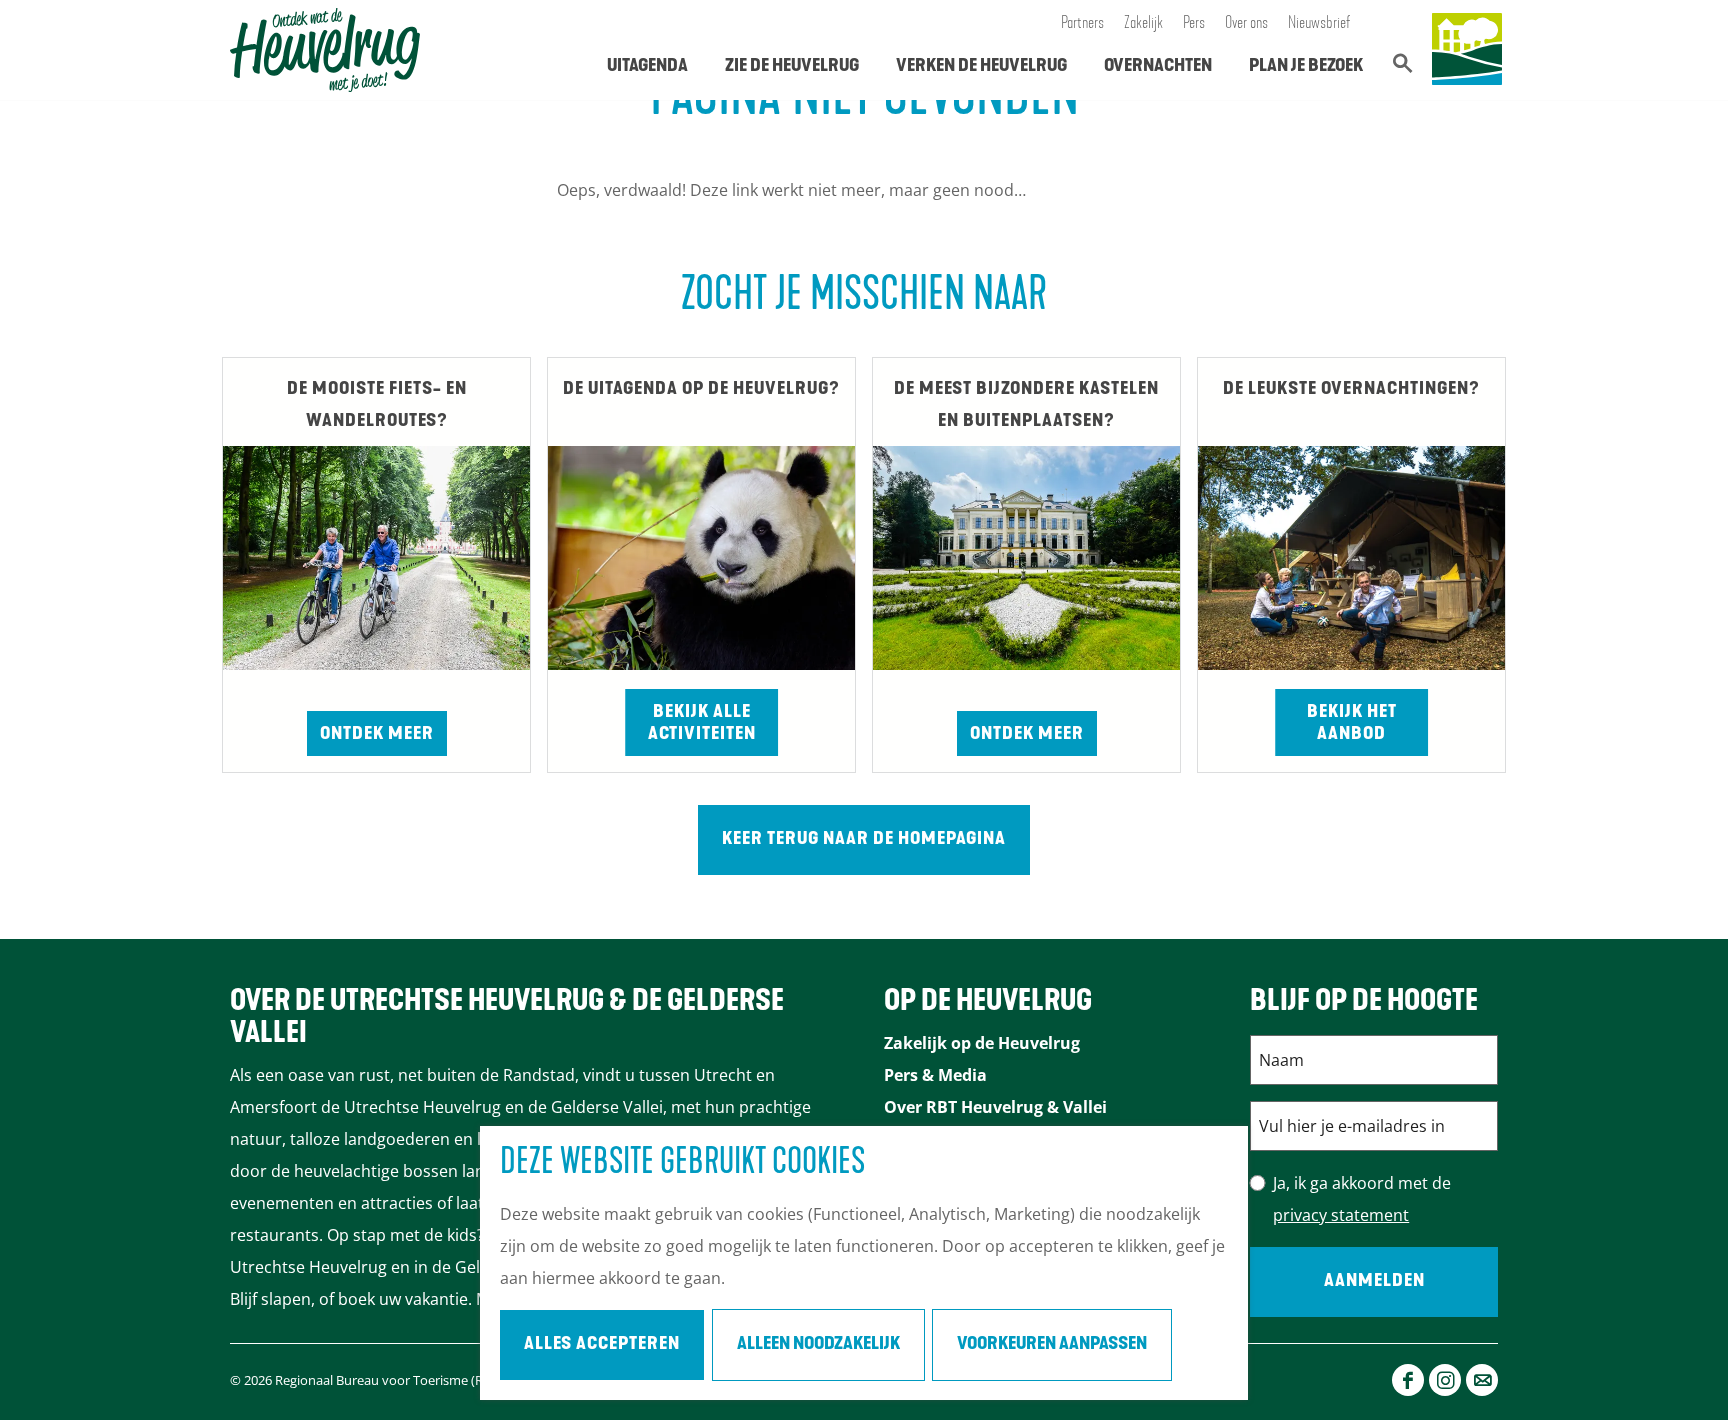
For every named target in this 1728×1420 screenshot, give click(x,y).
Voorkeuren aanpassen (1052, 1345)
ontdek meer (1027, 735)
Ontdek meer (377, 735)
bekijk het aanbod (1352, 724)
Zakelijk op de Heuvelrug (982, 1043)
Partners (1082, 24)
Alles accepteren (602, 1345)
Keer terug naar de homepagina (864, 840)
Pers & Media (935, 1075)
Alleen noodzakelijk (818, 1345)
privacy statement (1341, 1215)
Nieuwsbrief (1319, 24)
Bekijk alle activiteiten (702, 724)
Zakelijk (1143, 24)
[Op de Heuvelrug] (1467, 50)
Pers (1194, 24)
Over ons (1246, 24)
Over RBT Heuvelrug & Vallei (995, 1107)
